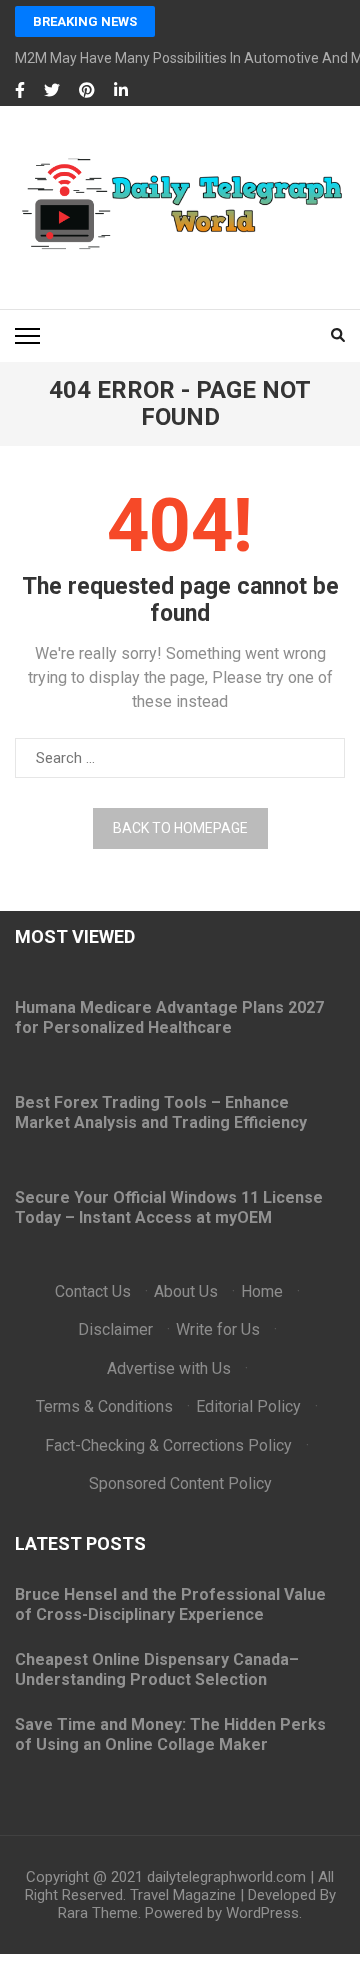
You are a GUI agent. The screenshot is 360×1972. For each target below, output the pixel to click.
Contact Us (93, 1291)
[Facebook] (20, 91)
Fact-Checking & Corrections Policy (168, 1445)
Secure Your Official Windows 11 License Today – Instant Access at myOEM (169, 1207)
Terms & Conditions (104, 1406)
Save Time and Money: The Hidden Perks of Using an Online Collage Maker (170, 1734)
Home (262, 1291)
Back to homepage (180, 828)
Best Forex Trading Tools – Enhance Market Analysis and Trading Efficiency (161, 1112)
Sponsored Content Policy (180, 1483)
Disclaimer (115, 1329)
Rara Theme (98, 1913)
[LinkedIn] (121, 91)
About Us (186, 1291)
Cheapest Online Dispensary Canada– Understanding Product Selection (157, 1669)
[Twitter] (52, 91)
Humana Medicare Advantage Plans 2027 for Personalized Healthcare (169, 1017)
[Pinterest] (87, 91)
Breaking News (85, 21)
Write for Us (218, 1329)
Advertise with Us (169, 1368)
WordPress (262, 1913)
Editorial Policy (248, 1406)
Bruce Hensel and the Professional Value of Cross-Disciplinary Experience (170, 1604)
